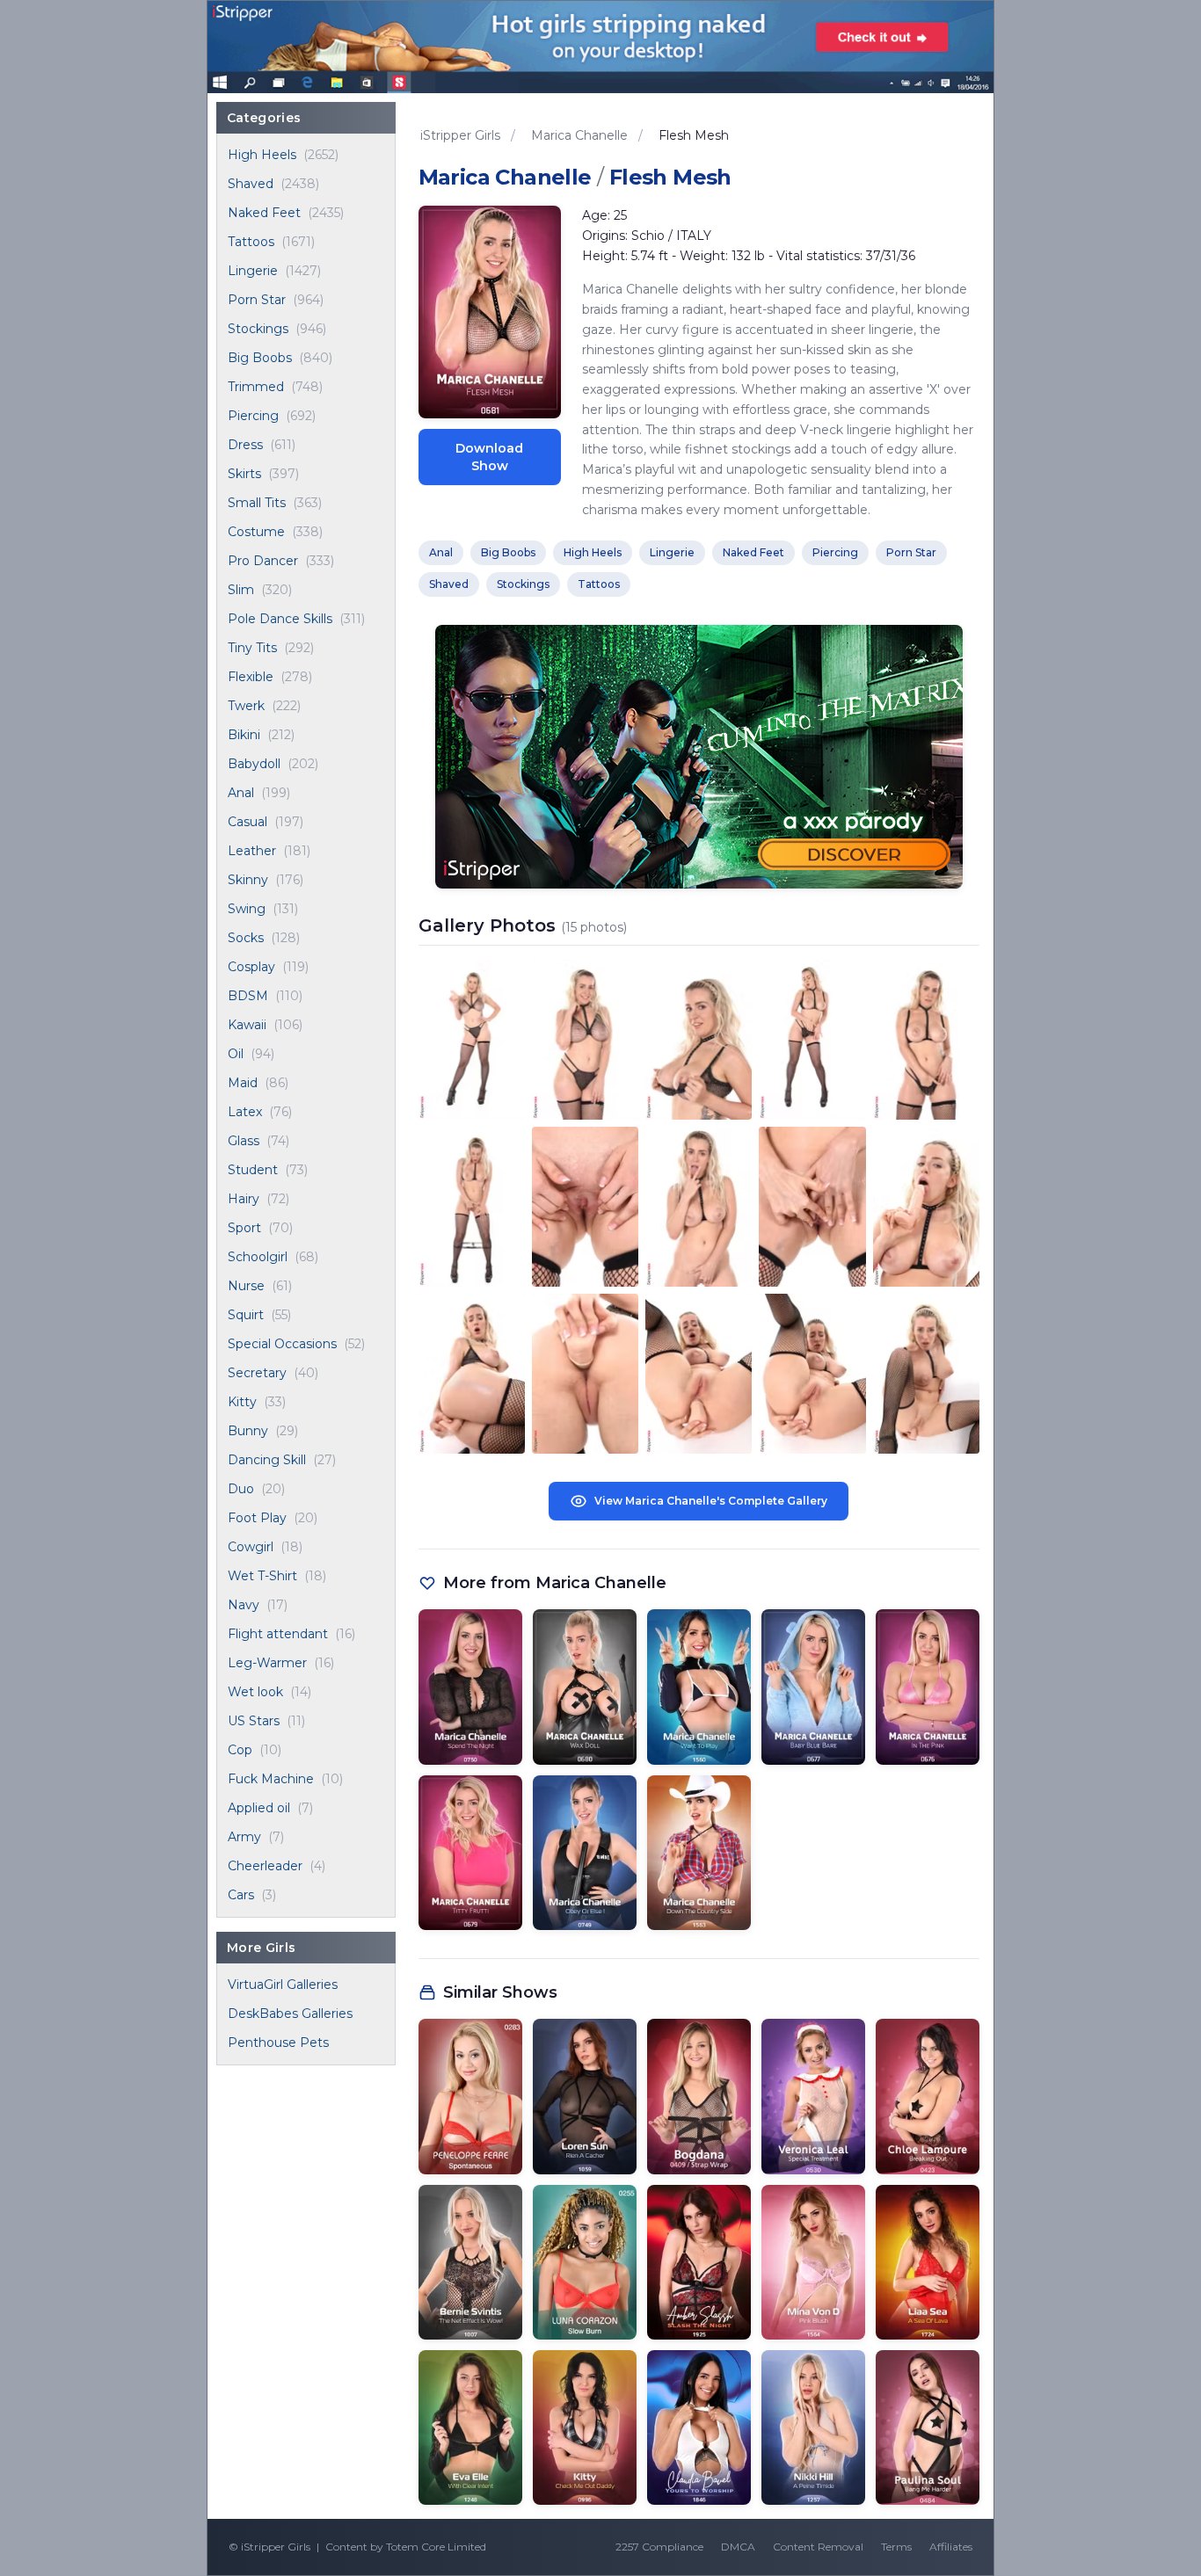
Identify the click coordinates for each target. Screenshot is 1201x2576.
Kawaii (247, 1025)
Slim (241, 590)
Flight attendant (278, 1634)
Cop (240, 1750)
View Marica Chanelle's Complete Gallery (711, 1501)
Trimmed (256, 387)
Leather (252, 851)
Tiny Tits (252, 648)
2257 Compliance (659, 2547)
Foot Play (257, 1518)
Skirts (244, 474)
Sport (244, 1228)
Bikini (244, 735)
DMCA (738, 2547)
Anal (241, 793)
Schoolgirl (258, 1257)
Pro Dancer (263, 561)
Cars (241, 1895)
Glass (244, 1141)
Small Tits (257, 503)
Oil (236, 1054)
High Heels (262, 155)
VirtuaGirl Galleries (283, 1985)
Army (244, 1837)
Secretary (257, 1373)
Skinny (248, 880)
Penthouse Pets (278, 2043)
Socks (246, 938)
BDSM (248, 996)
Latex (245, 1112)
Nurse (246, 1286)
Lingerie (253, 271)
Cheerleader (265, 1866)
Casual (247, 822)
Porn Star (257, 300)
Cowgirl (251, 1547)
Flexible (251, 677)
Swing (247, 909)
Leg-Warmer (267, 1663)
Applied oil (259, 1808)
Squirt (246, 1315)
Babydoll (254, 764)
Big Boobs (260, 358)
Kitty (242, 1402)
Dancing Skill (267, 1460)
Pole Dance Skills (280, 619)
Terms (896, 2547)
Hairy (244, 1199)
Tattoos (251, 242)
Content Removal (818, 2547)
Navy (244, 1605)
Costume (256, 532)
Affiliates (951, 2547)
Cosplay (251, 967)
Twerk (246, 706)
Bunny (248, 1431)
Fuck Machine (271, 1779)
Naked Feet (264, 213)
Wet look (255, 1692)
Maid (243, 1083)
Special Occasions (282, 1344)
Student (253, 1170)
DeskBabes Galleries (290, 2014)
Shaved (251, 184)
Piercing (253, 416)
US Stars (254, 1721)
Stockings (258, 329)
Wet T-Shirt (262, 1576)
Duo (241, 1489)
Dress (245, 445)
